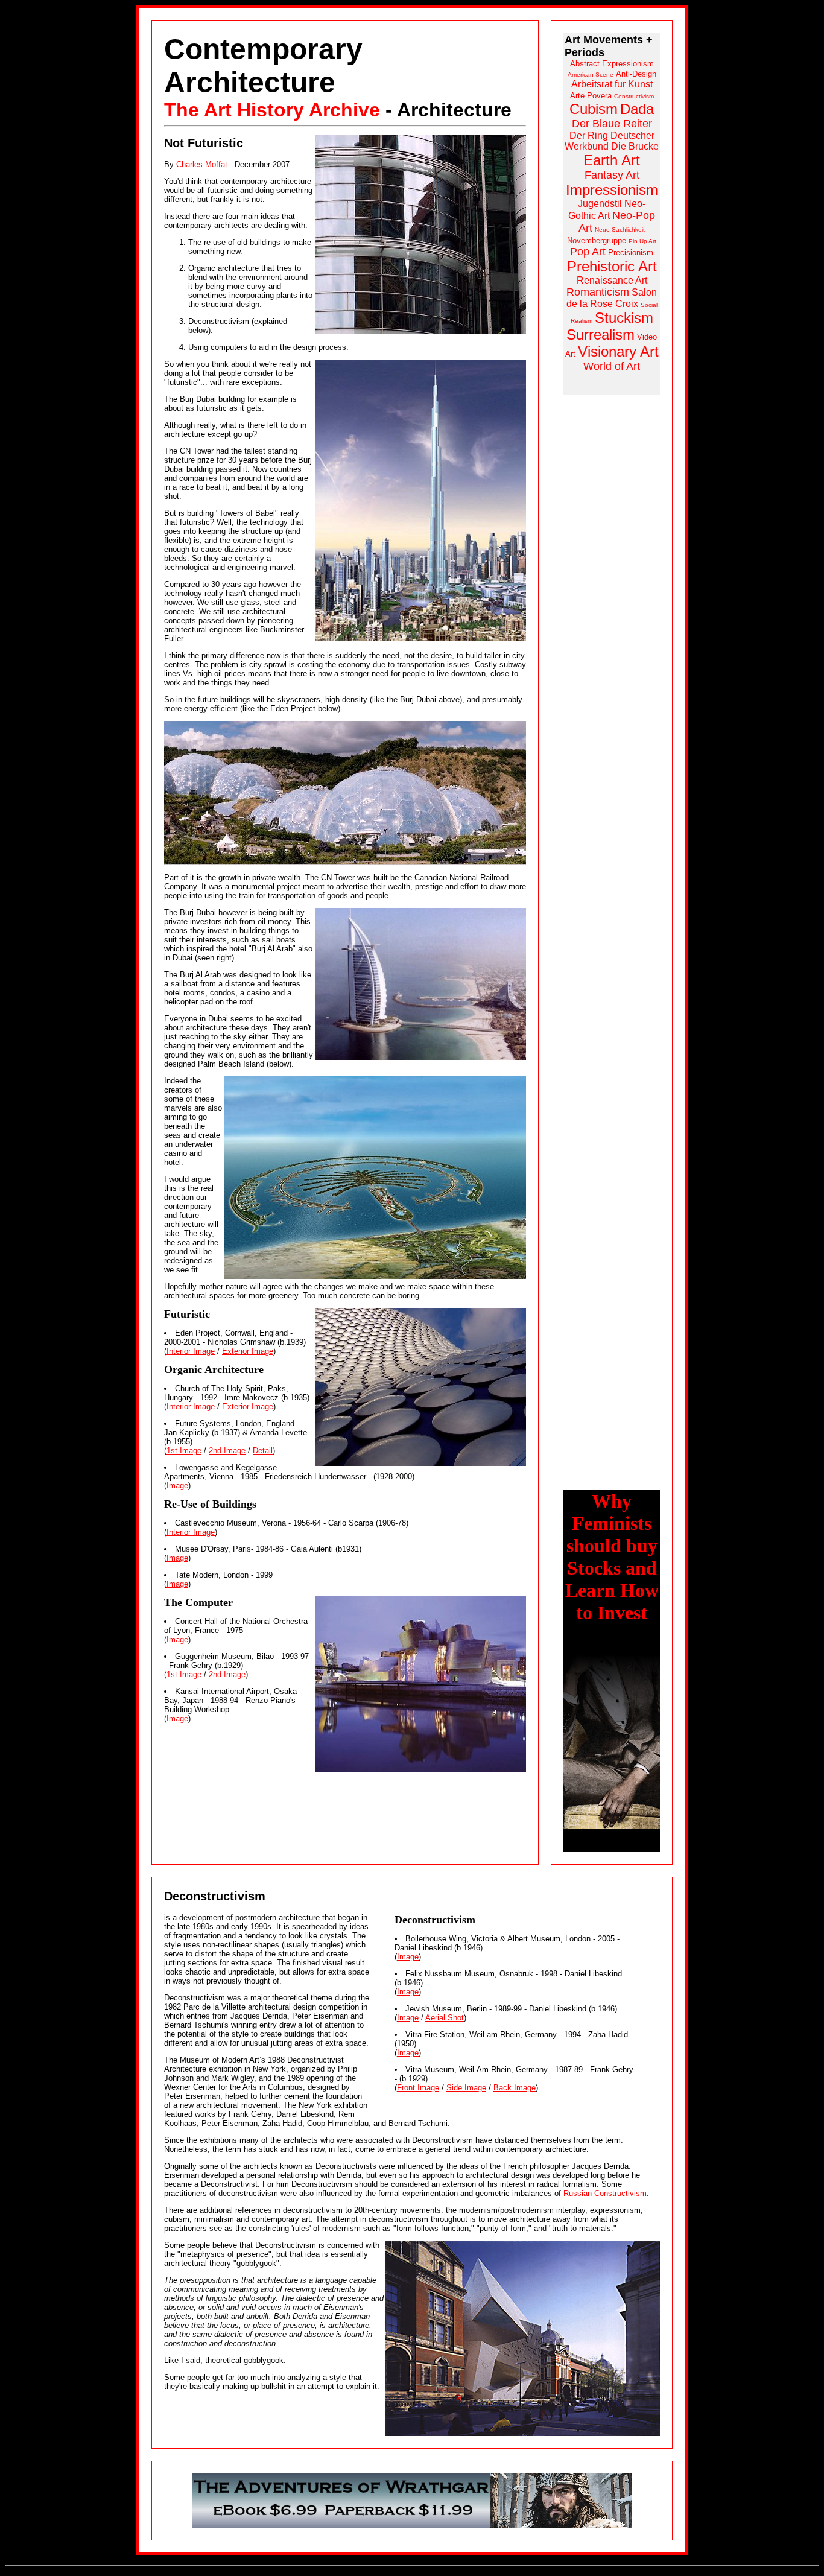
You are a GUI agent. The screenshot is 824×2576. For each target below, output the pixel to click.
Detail (263, 1451)
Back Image (515, 2088)
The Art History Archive (272, 110)
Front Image (418, 2088)
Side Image (466, 2088)
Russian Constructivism (605, 2193)
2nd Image (227, 1451)
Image (177, 1486)
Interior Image (191, 1351)
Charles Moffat (202, 164)
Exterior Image (248, 1351)
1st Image (184, 1451)
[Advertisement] (612, 585)
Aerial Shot (445, 2018)
